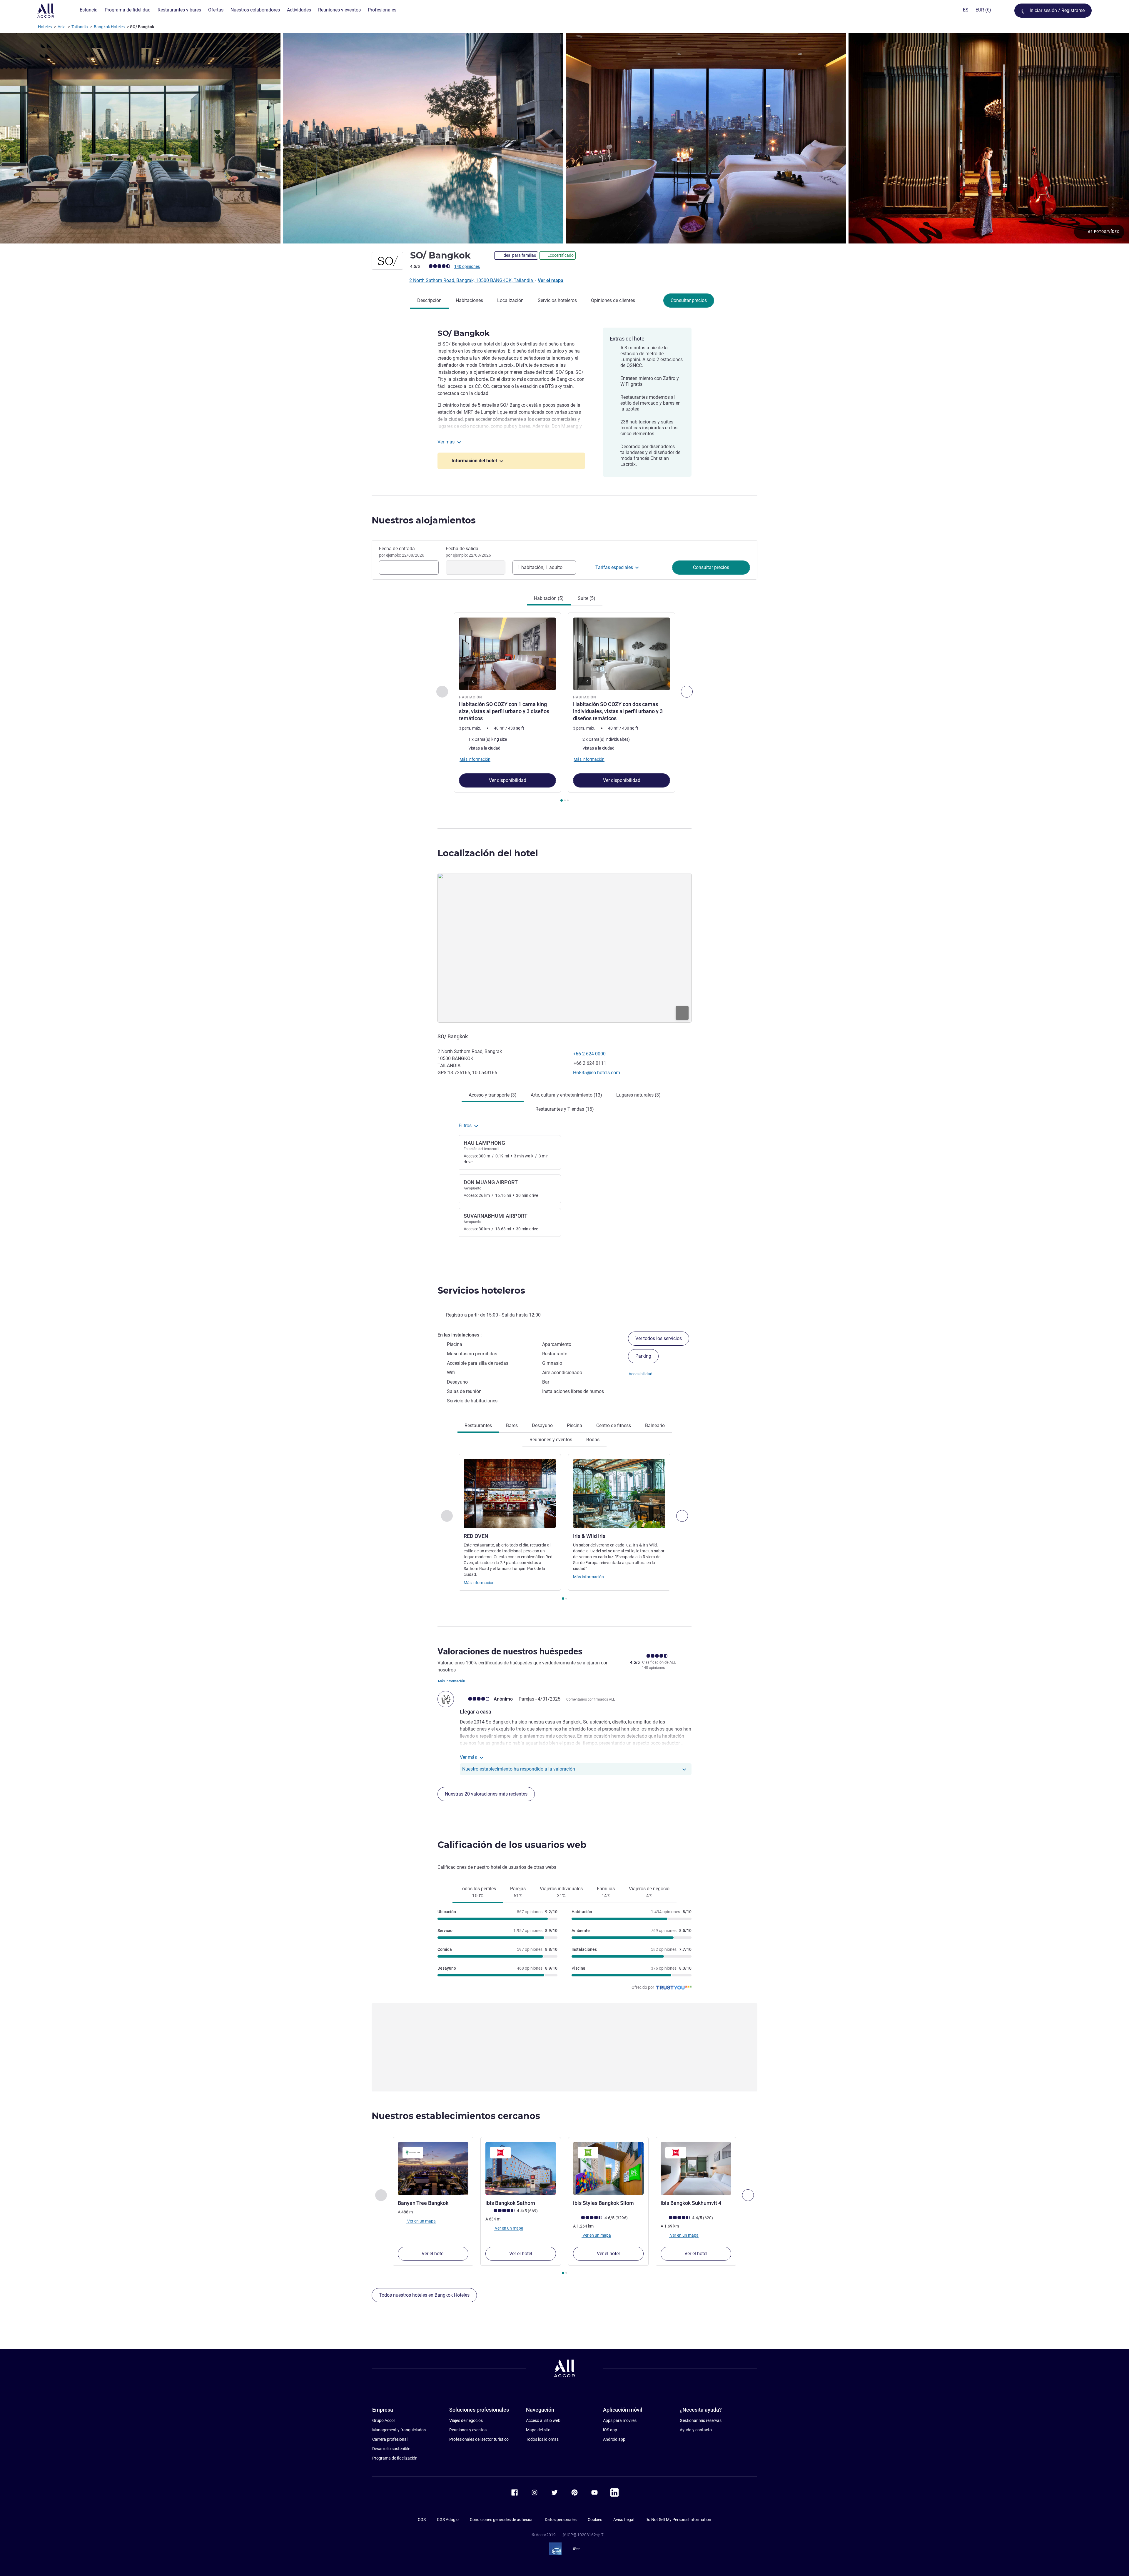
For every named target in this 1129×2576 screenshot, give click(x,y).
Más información (479, 1583)
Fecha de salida (468, 552)
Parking (643, 1356)
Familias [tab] (606, 1892)
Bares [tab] (512, 1425)
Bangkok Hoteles (109, 27)
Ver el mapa (551, 280)
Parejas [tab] (518, 1892)
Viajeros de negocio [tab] (649, 1892)
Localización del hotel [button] (488, 853)
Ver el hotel (433, 2254)
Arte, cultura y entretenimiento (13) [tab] (566, 1095)
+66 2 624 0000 (589, 1054)
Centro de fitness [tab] (614, 1425)
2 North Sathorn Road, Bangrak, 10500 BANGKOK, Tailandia (472, 280)
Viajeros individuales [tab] (561, 1892)
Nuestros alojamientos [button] (424, 520)
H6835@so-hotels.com (597, 1073)
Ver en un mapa (421, 2221)
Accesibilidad (641, 1374)
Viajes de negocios (466, 2420)
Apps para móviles (620, 2420)
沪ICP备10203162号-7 (583, 2535)
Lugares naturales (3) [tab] (638, 1095)
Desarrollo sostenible (391, 2449)
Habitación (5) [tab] (549, 598)
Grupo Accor (384, 2420)
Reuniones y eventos (468, 2430)
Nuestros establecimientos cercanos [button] (456, 2116)
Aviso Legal (624, 2520)
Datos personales (561, 2520)
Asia (62, 27)
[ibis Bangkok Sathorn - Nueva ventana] (521, 2168)
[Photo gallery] (564, 138)
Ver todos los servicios (659, 1338)
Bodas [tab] (593, 1440)
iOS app (610, 2430)
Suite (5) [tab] (587, 598)
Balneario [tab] (655, 1425)
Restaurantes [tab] (478, 1425)
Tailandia (80, 27)
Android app (614, 2439)
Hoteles (45, 27)
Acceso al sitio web (543, 2420)
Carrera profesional (390, 2439)
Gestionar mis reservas (701, 2420)
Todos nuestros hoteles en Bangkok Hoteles (424, 2295)
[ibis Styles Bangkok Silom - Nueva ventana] (608, 2168)
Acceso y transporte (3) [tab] (493, 1095)
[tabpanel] (564, 708)
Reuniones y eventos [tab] (551, 1440)
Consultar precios (689, 300)
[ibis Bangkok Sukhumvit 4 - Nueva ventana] (696, 2168)
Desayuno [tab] (542, 1425)
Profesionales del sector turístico (479, 2439)
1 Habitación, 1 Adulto (540, 567)
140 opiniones (467, 266)
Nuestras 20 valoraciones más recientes (486, 1794)
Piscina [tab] (574, 1425)
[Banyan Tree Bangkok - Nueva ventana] (433, 2168)
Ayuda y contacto (696, 2430)
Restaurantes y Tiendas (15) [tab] (565, 1109)
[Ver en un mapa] (564, 948)
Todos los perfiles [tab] (478, 1892)
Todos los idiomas (542, 2439)
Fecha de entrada (402, 552)
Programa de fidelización (395, 2458)
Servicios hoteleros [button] (481, 1290)
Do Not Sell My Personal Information (678, 2520)
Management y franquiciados (399, 2430)
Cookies (595, 2520)
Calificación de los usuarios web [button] (512, 1845)
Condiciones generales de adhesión (502, 2520)
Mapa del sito (538, 2430)
